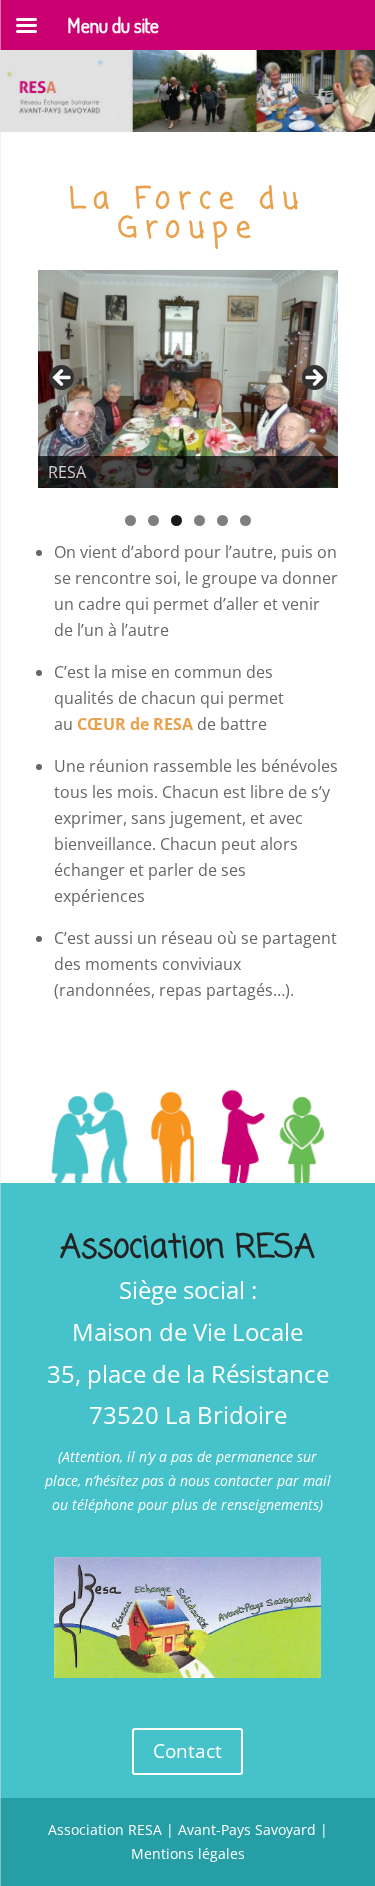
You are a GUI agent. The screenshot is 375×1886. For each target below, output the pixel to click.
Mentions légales (188, 1853)
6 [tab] (245, 520)
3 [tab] (176, 520)
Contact (187, 1751)
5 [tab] (222, 520)
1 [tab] (130, 520)
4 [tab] (199, 520)
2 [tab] (153, 520)
